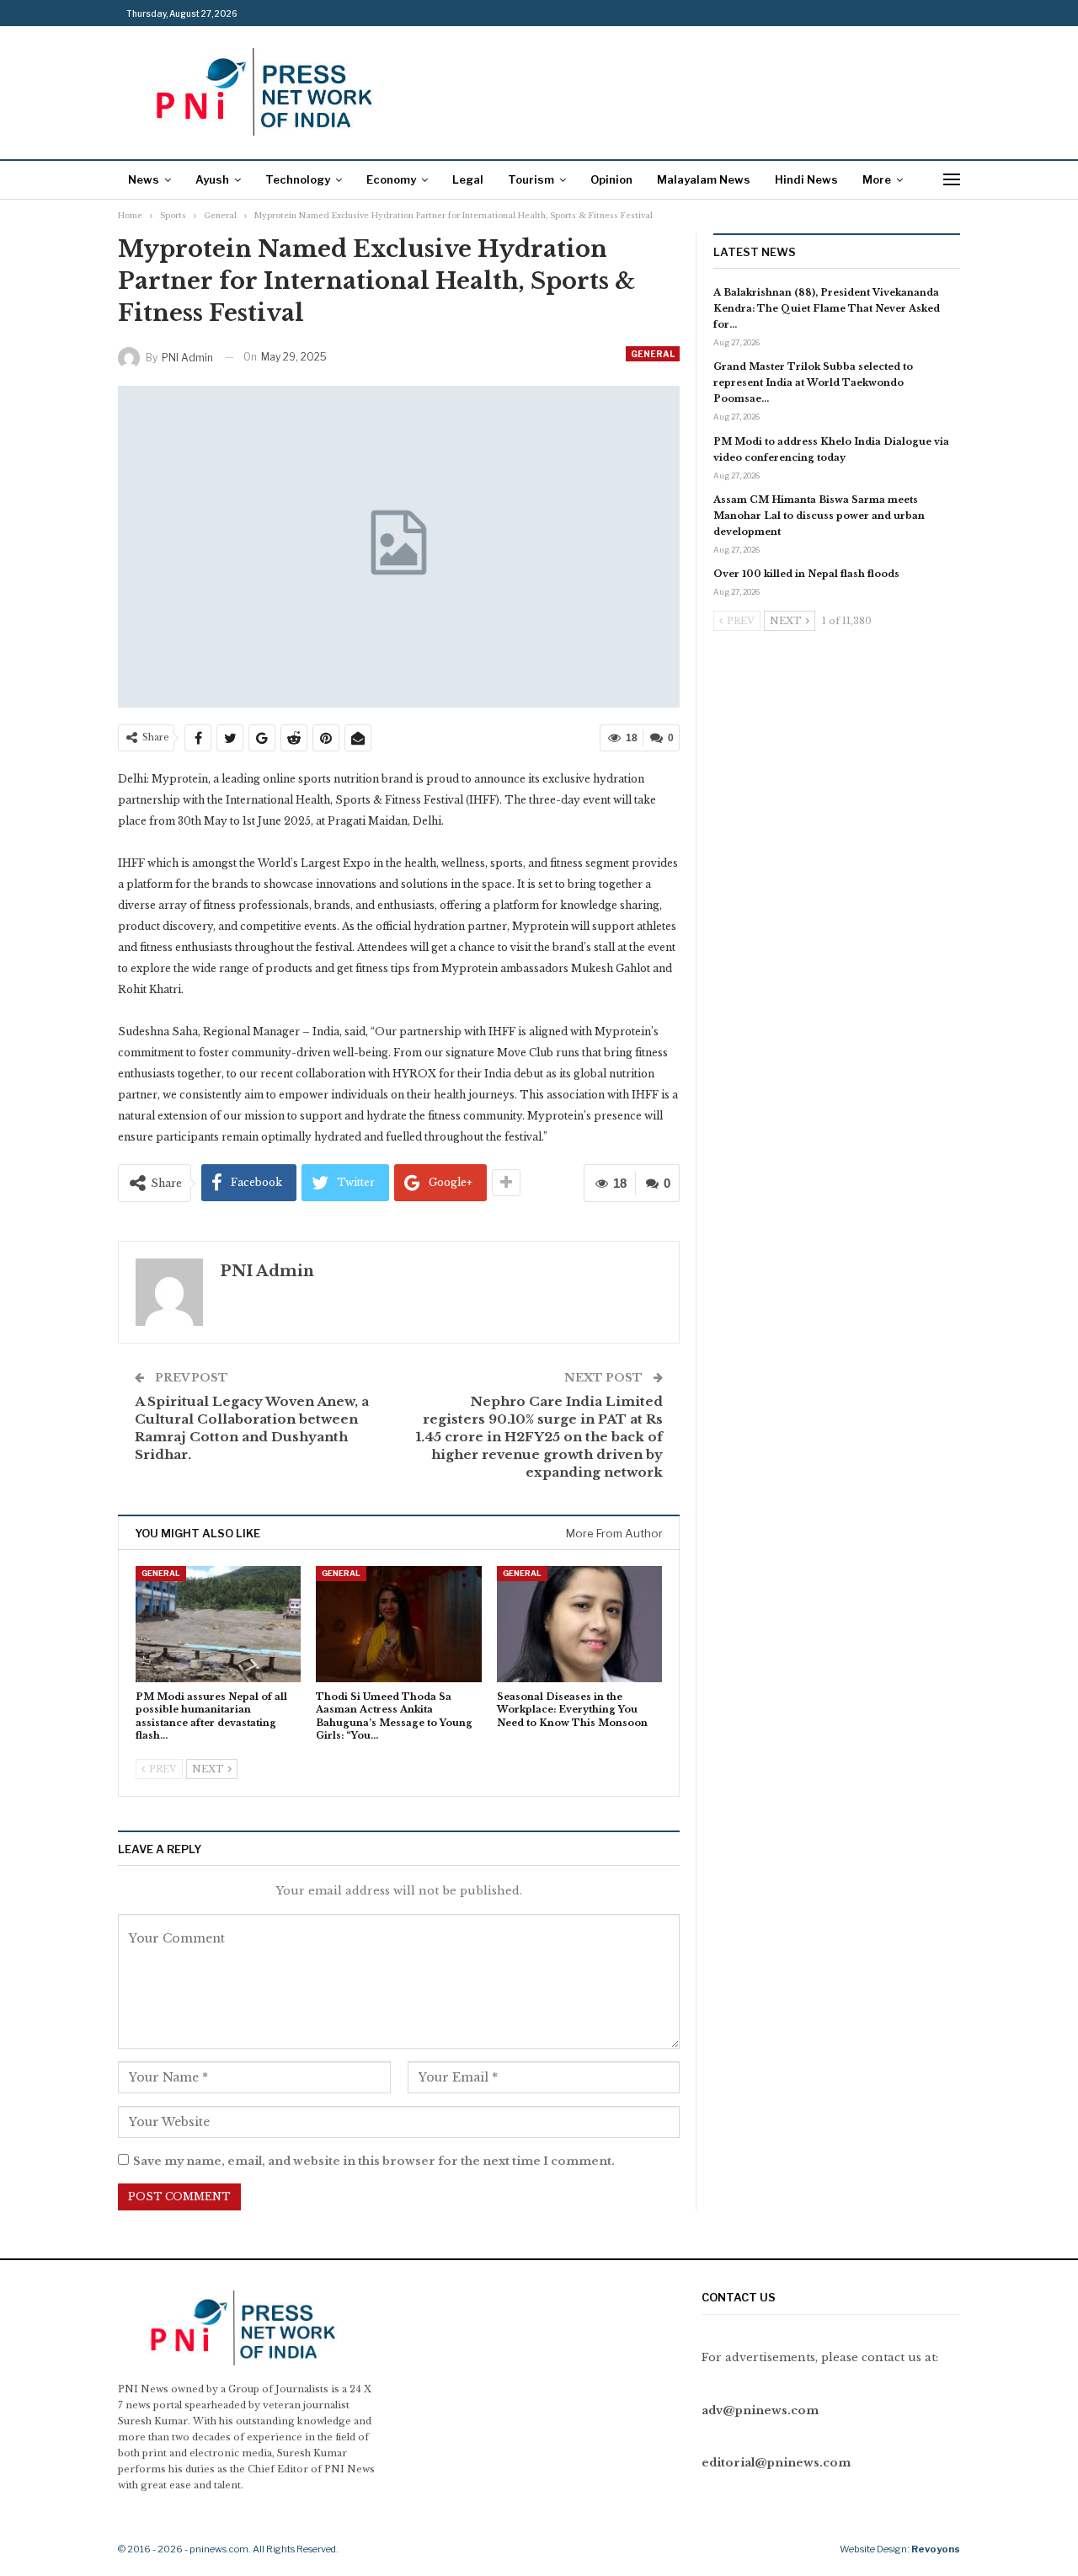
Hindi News (806, 179)
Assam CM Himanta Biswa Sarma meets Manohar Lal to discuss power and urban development (819, 516)
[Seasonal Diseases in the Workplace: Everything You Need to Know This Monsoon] (579, 1624)
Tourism (531, 179)
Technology (298, 179)
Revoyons (936, 2549)
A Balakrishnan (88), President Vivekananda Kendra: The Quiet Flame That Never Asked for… (827, 308)
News (144, 179)
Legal (468, 179)
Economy (391, 179)
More (877, 179)
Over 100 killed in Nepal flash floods (806, 574)
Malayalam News (704, 179)
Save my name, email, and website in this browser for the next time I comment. (374, 2161)
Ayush (212, 179)
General (653, 354)
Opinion (611, 179)
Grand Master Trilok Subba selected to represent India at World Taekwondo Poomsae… (813, 382)
